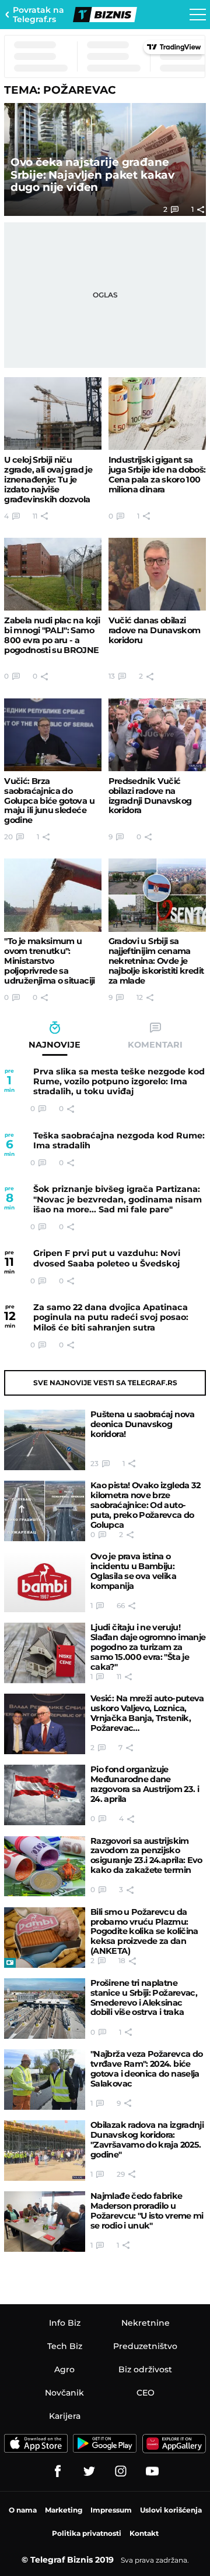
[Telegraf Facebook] (58, 2471)
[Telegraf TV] (152, 2471)
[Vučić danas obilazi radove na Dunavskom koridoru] (157, 574)
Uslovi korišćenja (171, 2510)
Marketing (64, 2510)
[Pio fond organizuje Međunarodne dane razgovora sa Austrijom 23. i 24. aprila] (45, 1795)
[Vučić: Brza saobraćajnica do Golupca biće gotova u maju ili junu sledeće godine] (53, 735)
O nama (23, 2510)
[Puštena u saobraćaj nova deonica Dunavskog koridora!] (45, 1440)
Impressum (111, 2510)
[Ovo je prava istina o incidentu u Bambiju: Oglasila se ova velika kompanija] (45, 1582)
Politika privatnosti (87, 2533)
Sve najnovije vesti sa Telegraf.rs (105, 1383)
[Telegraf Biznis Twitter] (89, 2471)
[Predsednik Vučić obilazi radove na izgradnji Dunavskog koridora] (157, 735)
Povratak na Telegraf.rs (38, 15)
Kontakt (144, 2533)
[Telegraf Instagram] (121, 2471)
